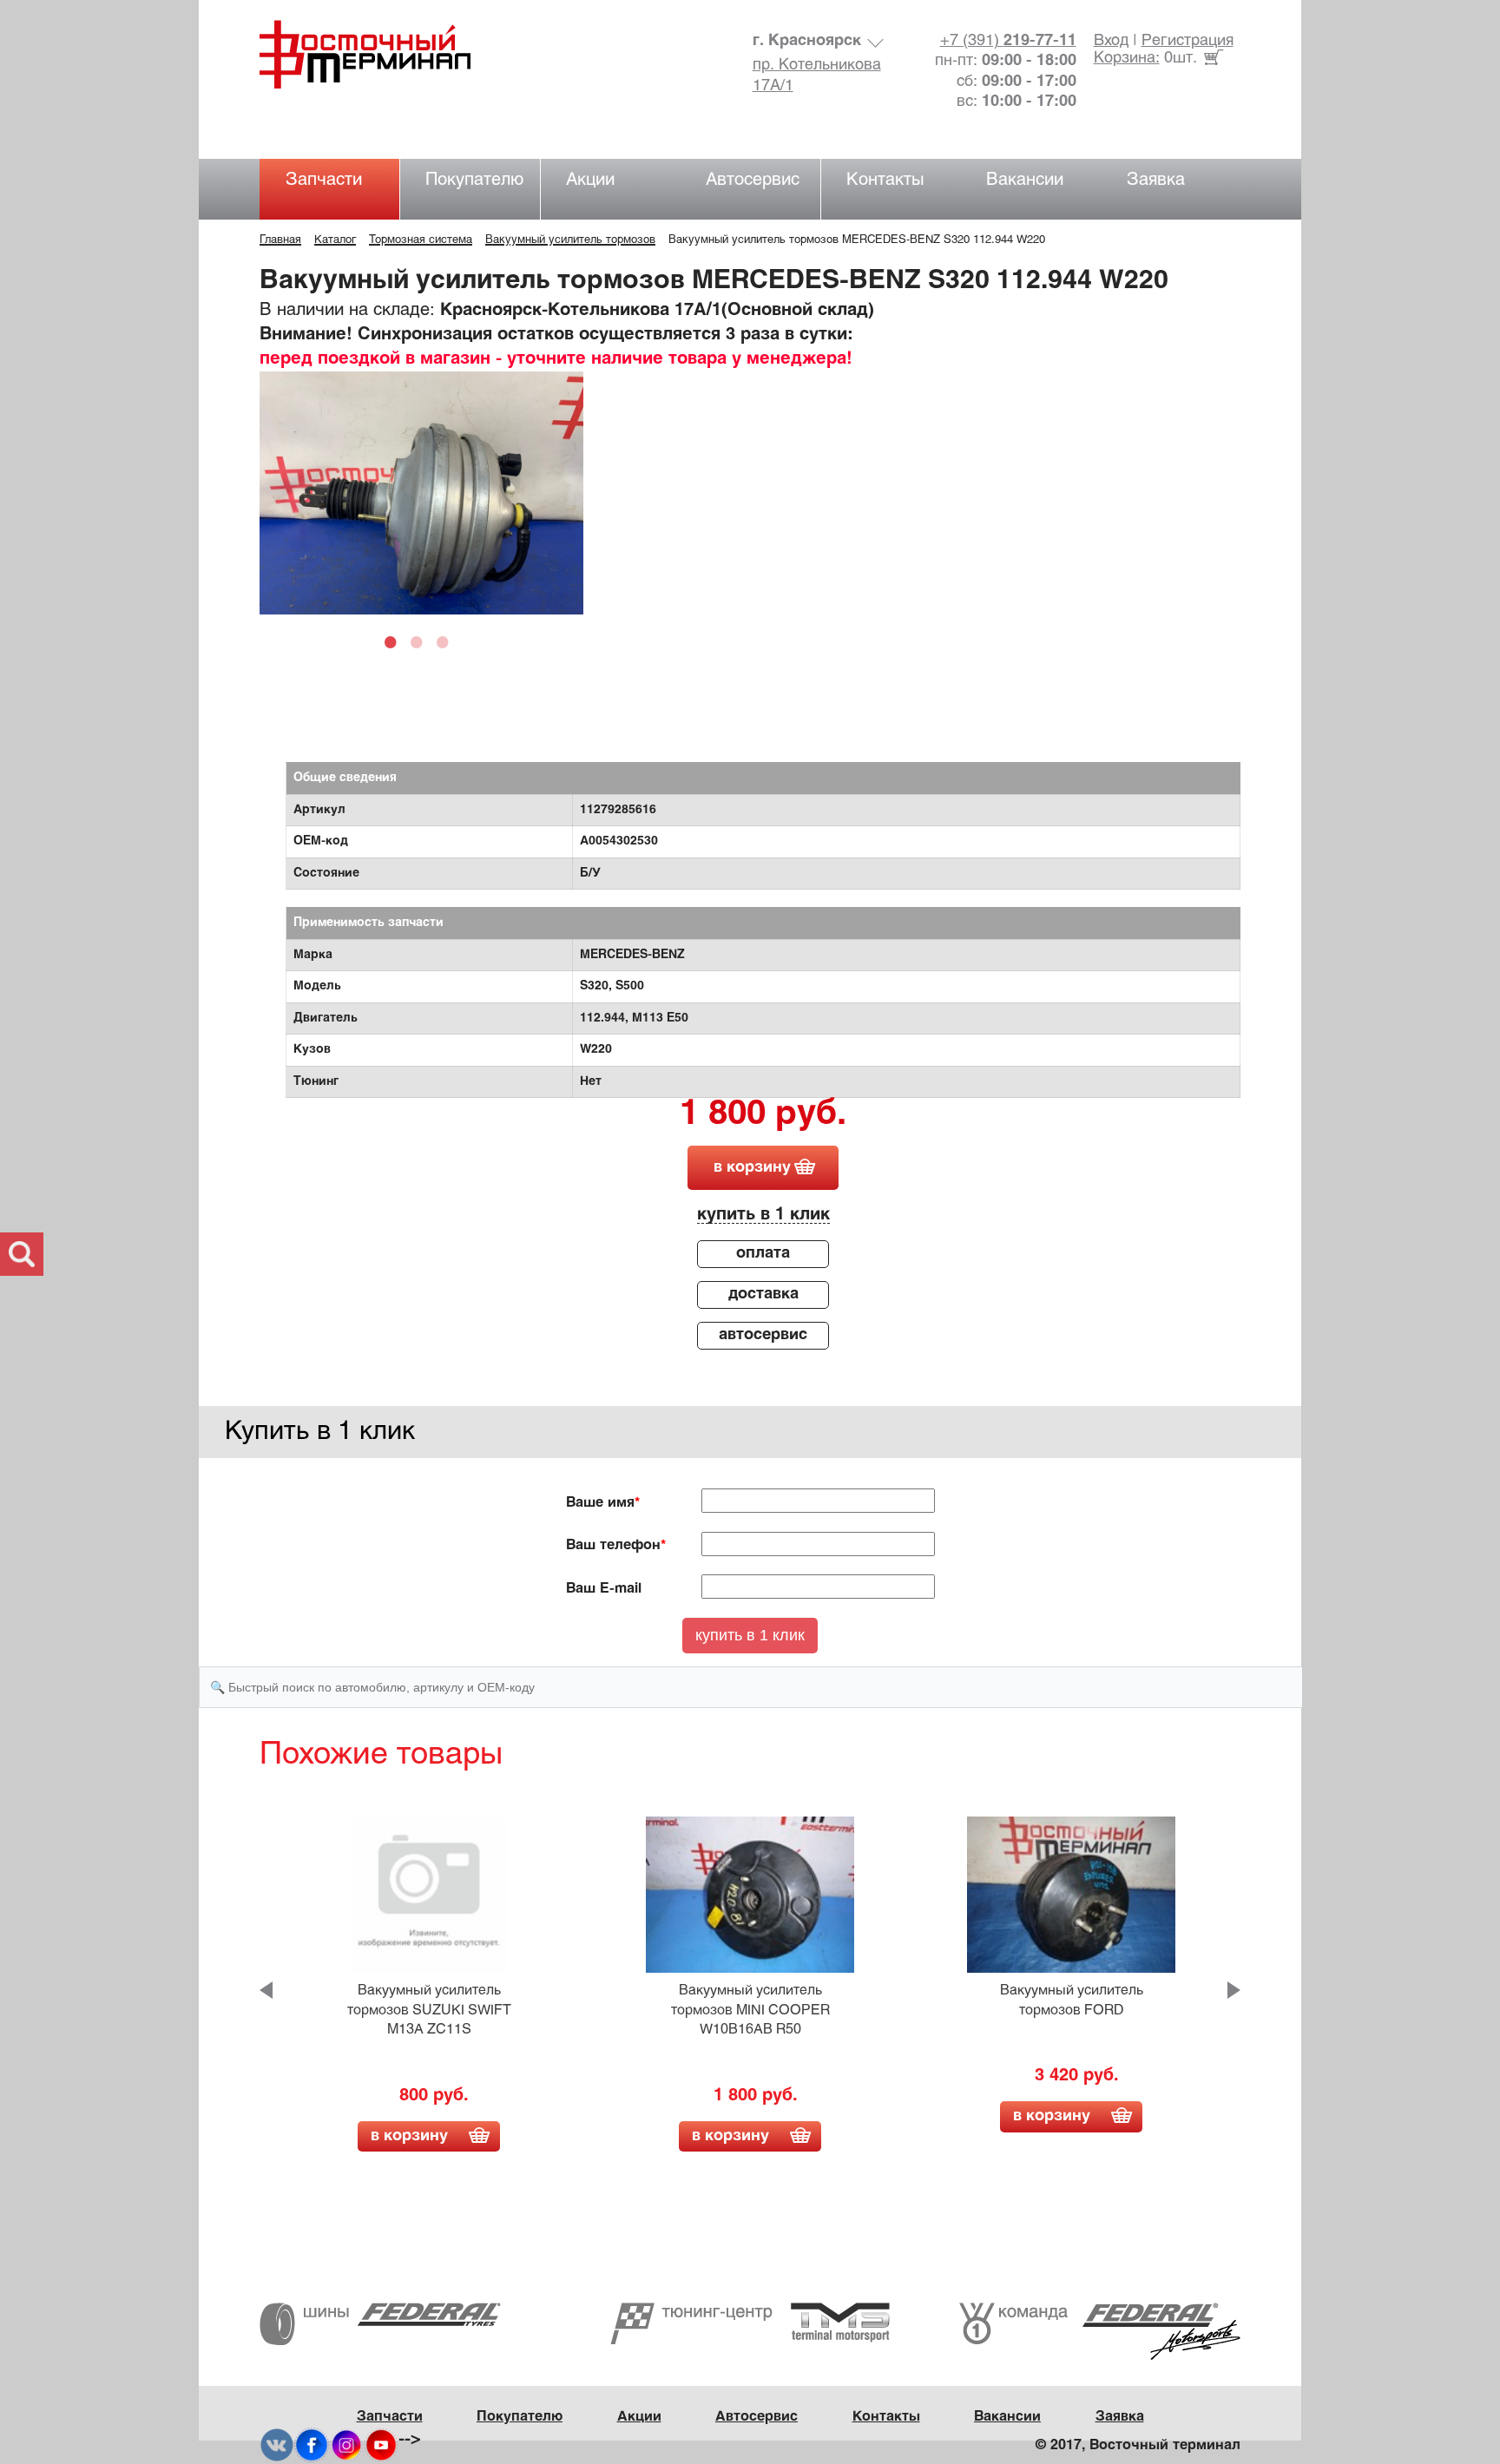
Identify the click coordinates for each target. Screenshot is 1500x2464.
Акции (590, 180)
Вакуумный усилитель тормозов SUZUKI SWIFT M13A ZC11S (429, 2010)
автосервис (763, 1335)
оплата (763, 1254)
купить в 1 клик (763, 1215)
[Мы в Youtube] (381, 2444)
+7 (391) (1008, 41)
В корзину (409, 2136)
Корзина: (1127, 59)
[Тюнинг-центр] (750, 2324)
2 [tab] (421, 641)
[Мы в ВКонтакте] (277, 2444)
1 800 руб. (763, 1115)
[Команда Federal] (1100, 2332)
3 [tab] (447, 641)
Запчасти (324, 180)
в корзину (752, 1168)
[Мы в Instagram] (346, 2444)
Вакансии (1025, 180)
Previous (266, 1990)
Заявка (1156, 180)
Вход (1111, 41)
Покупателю (474, 180)
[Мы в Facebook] (312, 2444)
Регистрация (1187, 41)
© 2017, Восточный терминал (1138, 2445)
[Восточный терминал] (382, 54)
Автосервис (753, 180)
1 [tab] (395, 641)
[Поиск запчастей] (22, 1254)
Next (1234, 1990)
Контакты (885, 180)
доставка (763, 1294)
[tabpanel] (421, 493)
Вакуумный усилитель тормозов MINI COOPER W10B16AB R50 (750, 2010)
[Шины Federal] (380, 2324)
